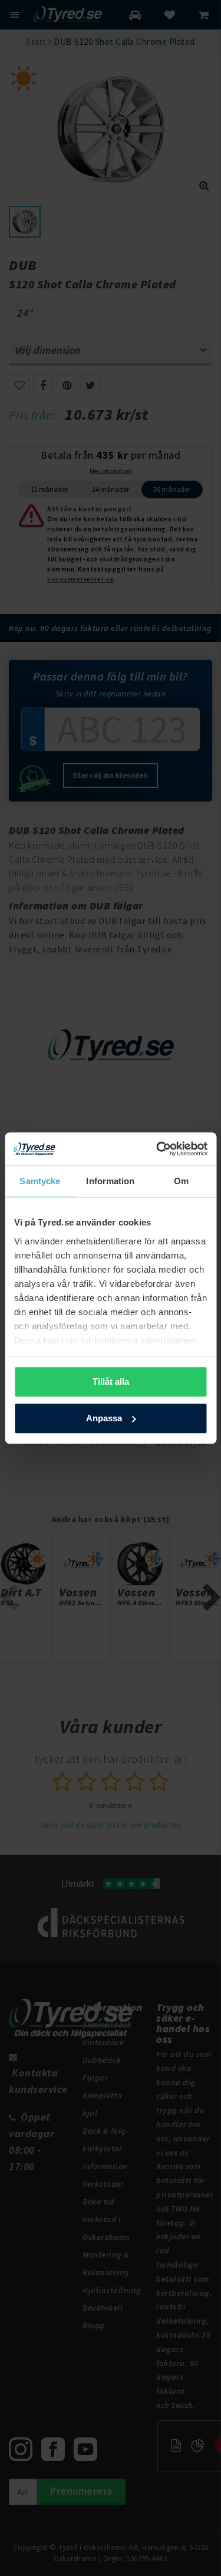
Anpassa (104, 1418)
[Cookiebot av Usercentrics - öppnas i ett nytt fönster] (157, 1149)
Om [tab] (181, 1181)
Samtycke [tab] (40, 1181)
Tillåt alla (111, 1381)
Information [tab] (110, 1181)
